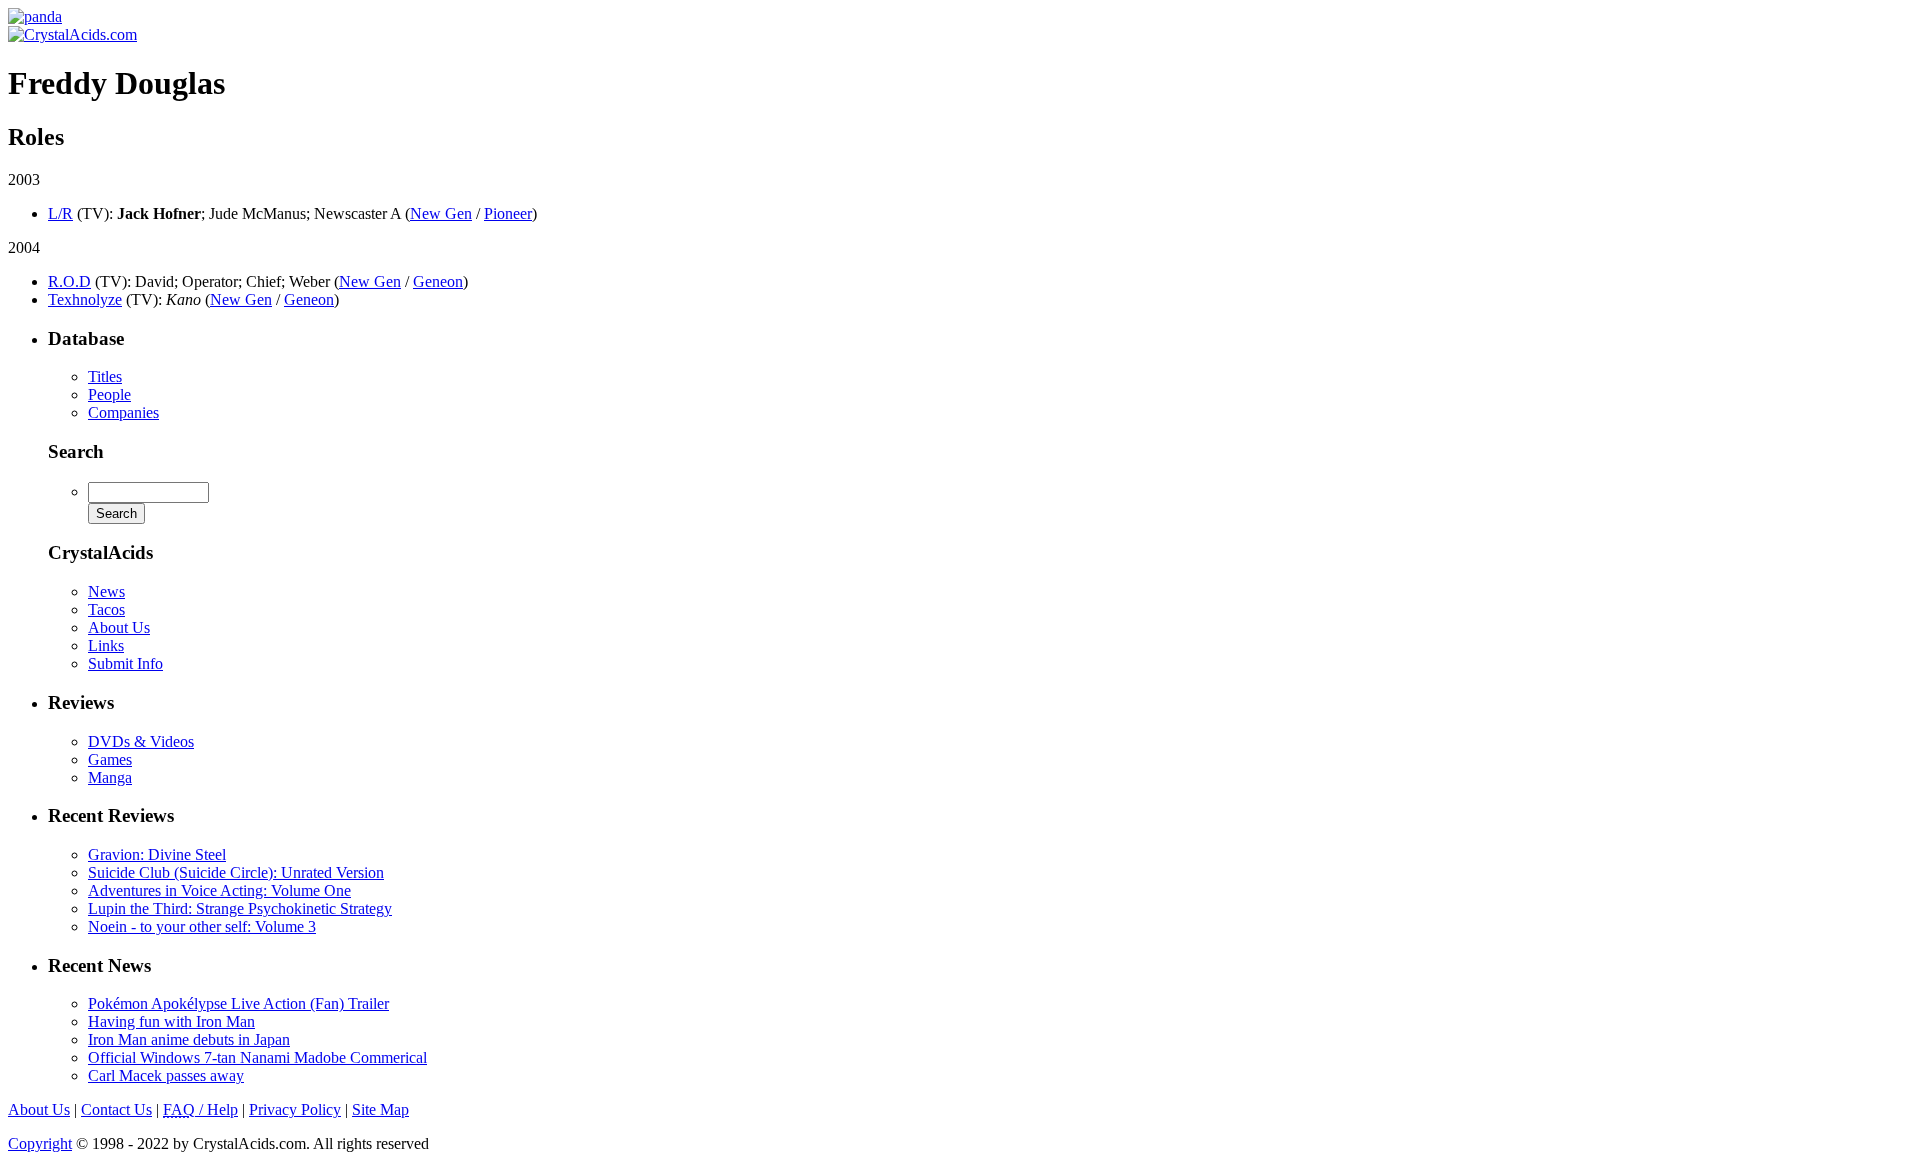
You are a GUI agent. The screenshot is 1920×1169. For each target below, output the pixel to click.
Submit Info (125, 663)
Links (106, 645)
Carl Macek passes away (166, 1075)
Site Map (380, 1109)
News (106, 591)
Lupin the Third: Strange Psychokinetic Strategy (240, 908)
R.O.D (69, 281)
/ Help (200, 1109)
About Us (119, 627)
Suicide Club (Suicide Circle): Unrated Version (236, 872)
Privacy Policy (295, 1109)
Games (110, 759)
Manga (110, 777)
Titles (105, 376)
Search (76, 451)
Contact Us (116, 1109)
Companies (123, 412)
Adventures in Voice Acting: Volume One (219, 890)
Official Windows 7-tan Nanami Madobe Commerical (257, 1057)
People (109, 394)
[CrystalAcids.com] (35, 16)
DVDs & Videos (141, 741)
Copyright (40, 1143)
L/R (60, 213)
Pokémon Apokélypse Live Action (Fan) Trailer (238, 1003)
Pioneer (508, 213)
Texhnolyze (85, 299)
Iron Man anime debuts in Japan (189, 1039)
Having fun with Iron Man (171, 1021)
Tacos (106, 609)
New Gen (441, 213)
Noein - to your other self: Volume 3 (202, 926)
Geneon (438, 281)
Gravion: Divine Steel (157, 854)
